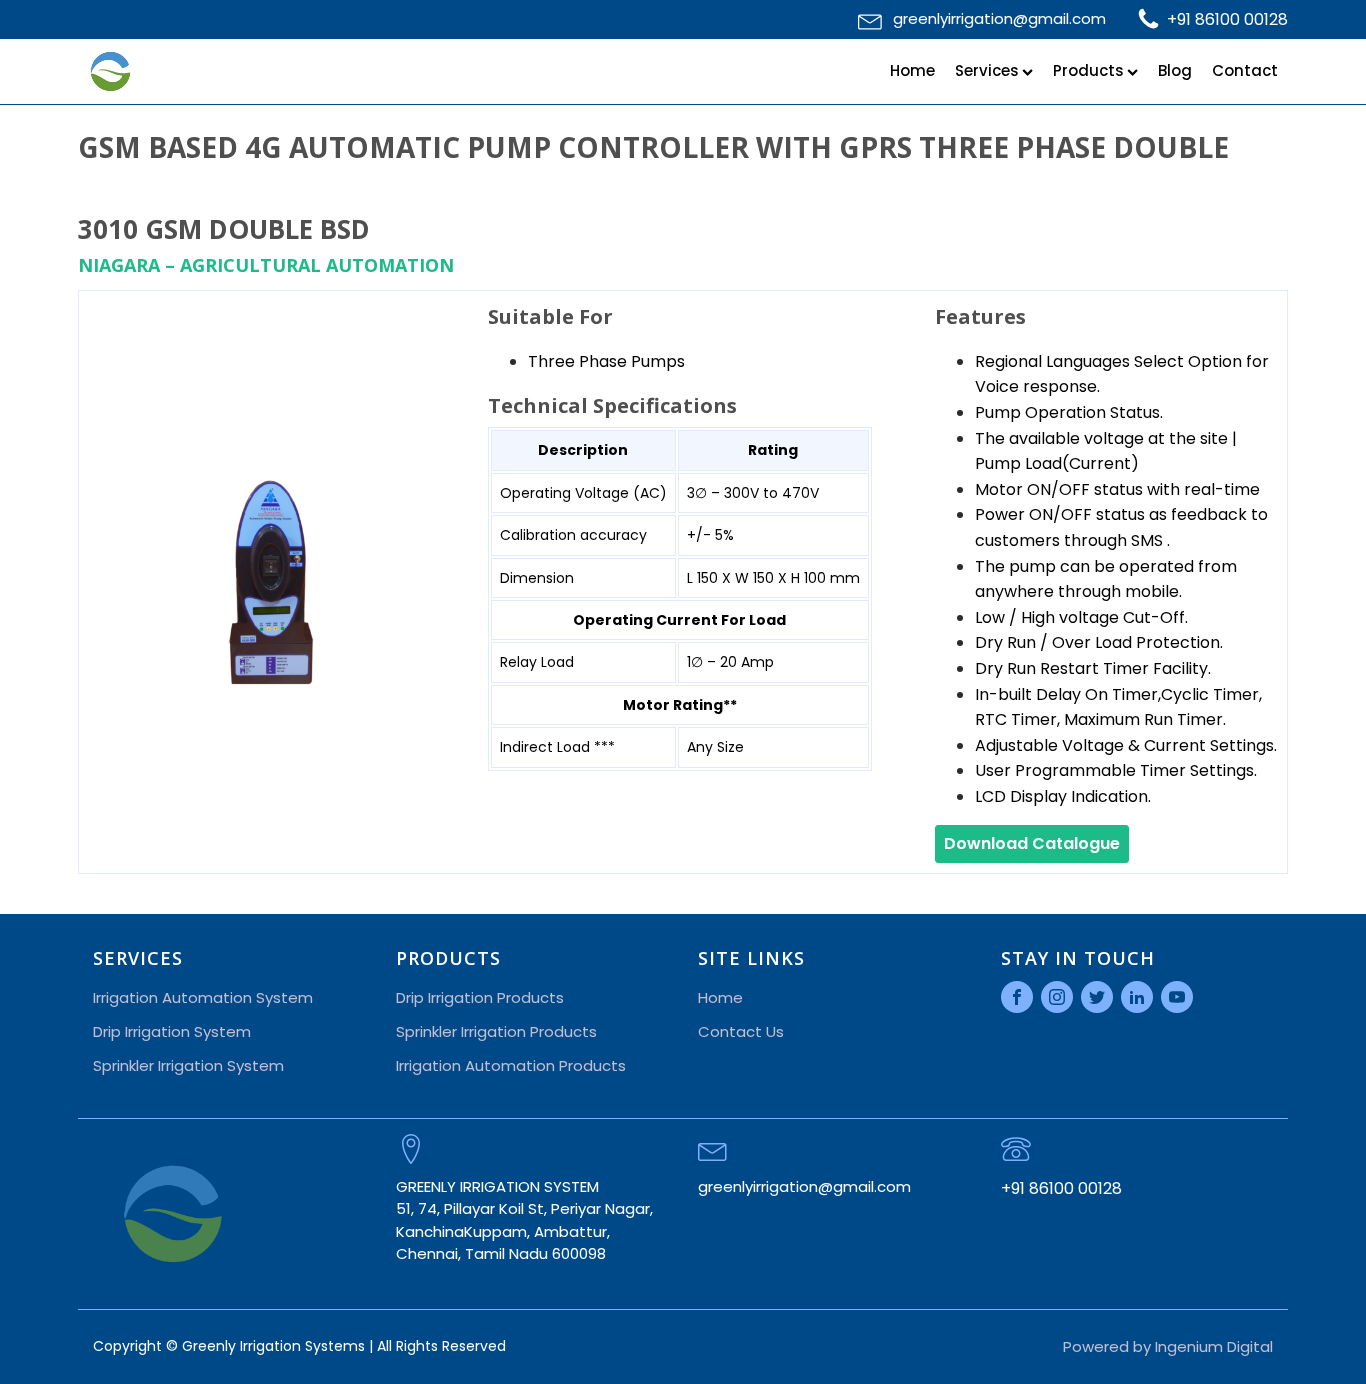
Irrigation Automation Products (511, 1065)
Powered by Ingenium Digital (1168, 1346)
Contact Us (741, 1031)
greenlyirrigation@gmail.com (999, 18)
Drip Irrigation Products (480, 997)
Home (912, 70)
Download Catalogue (1032, 843)
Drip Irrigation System (172, 1031)
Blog (1175, 70)
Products (1088, 70)
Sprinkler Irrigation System (188, 1065)
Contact (1245, 70)
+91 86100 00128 (1227, 19)
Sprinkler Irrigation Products (496, 1031)
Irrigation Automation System (203, 997)
